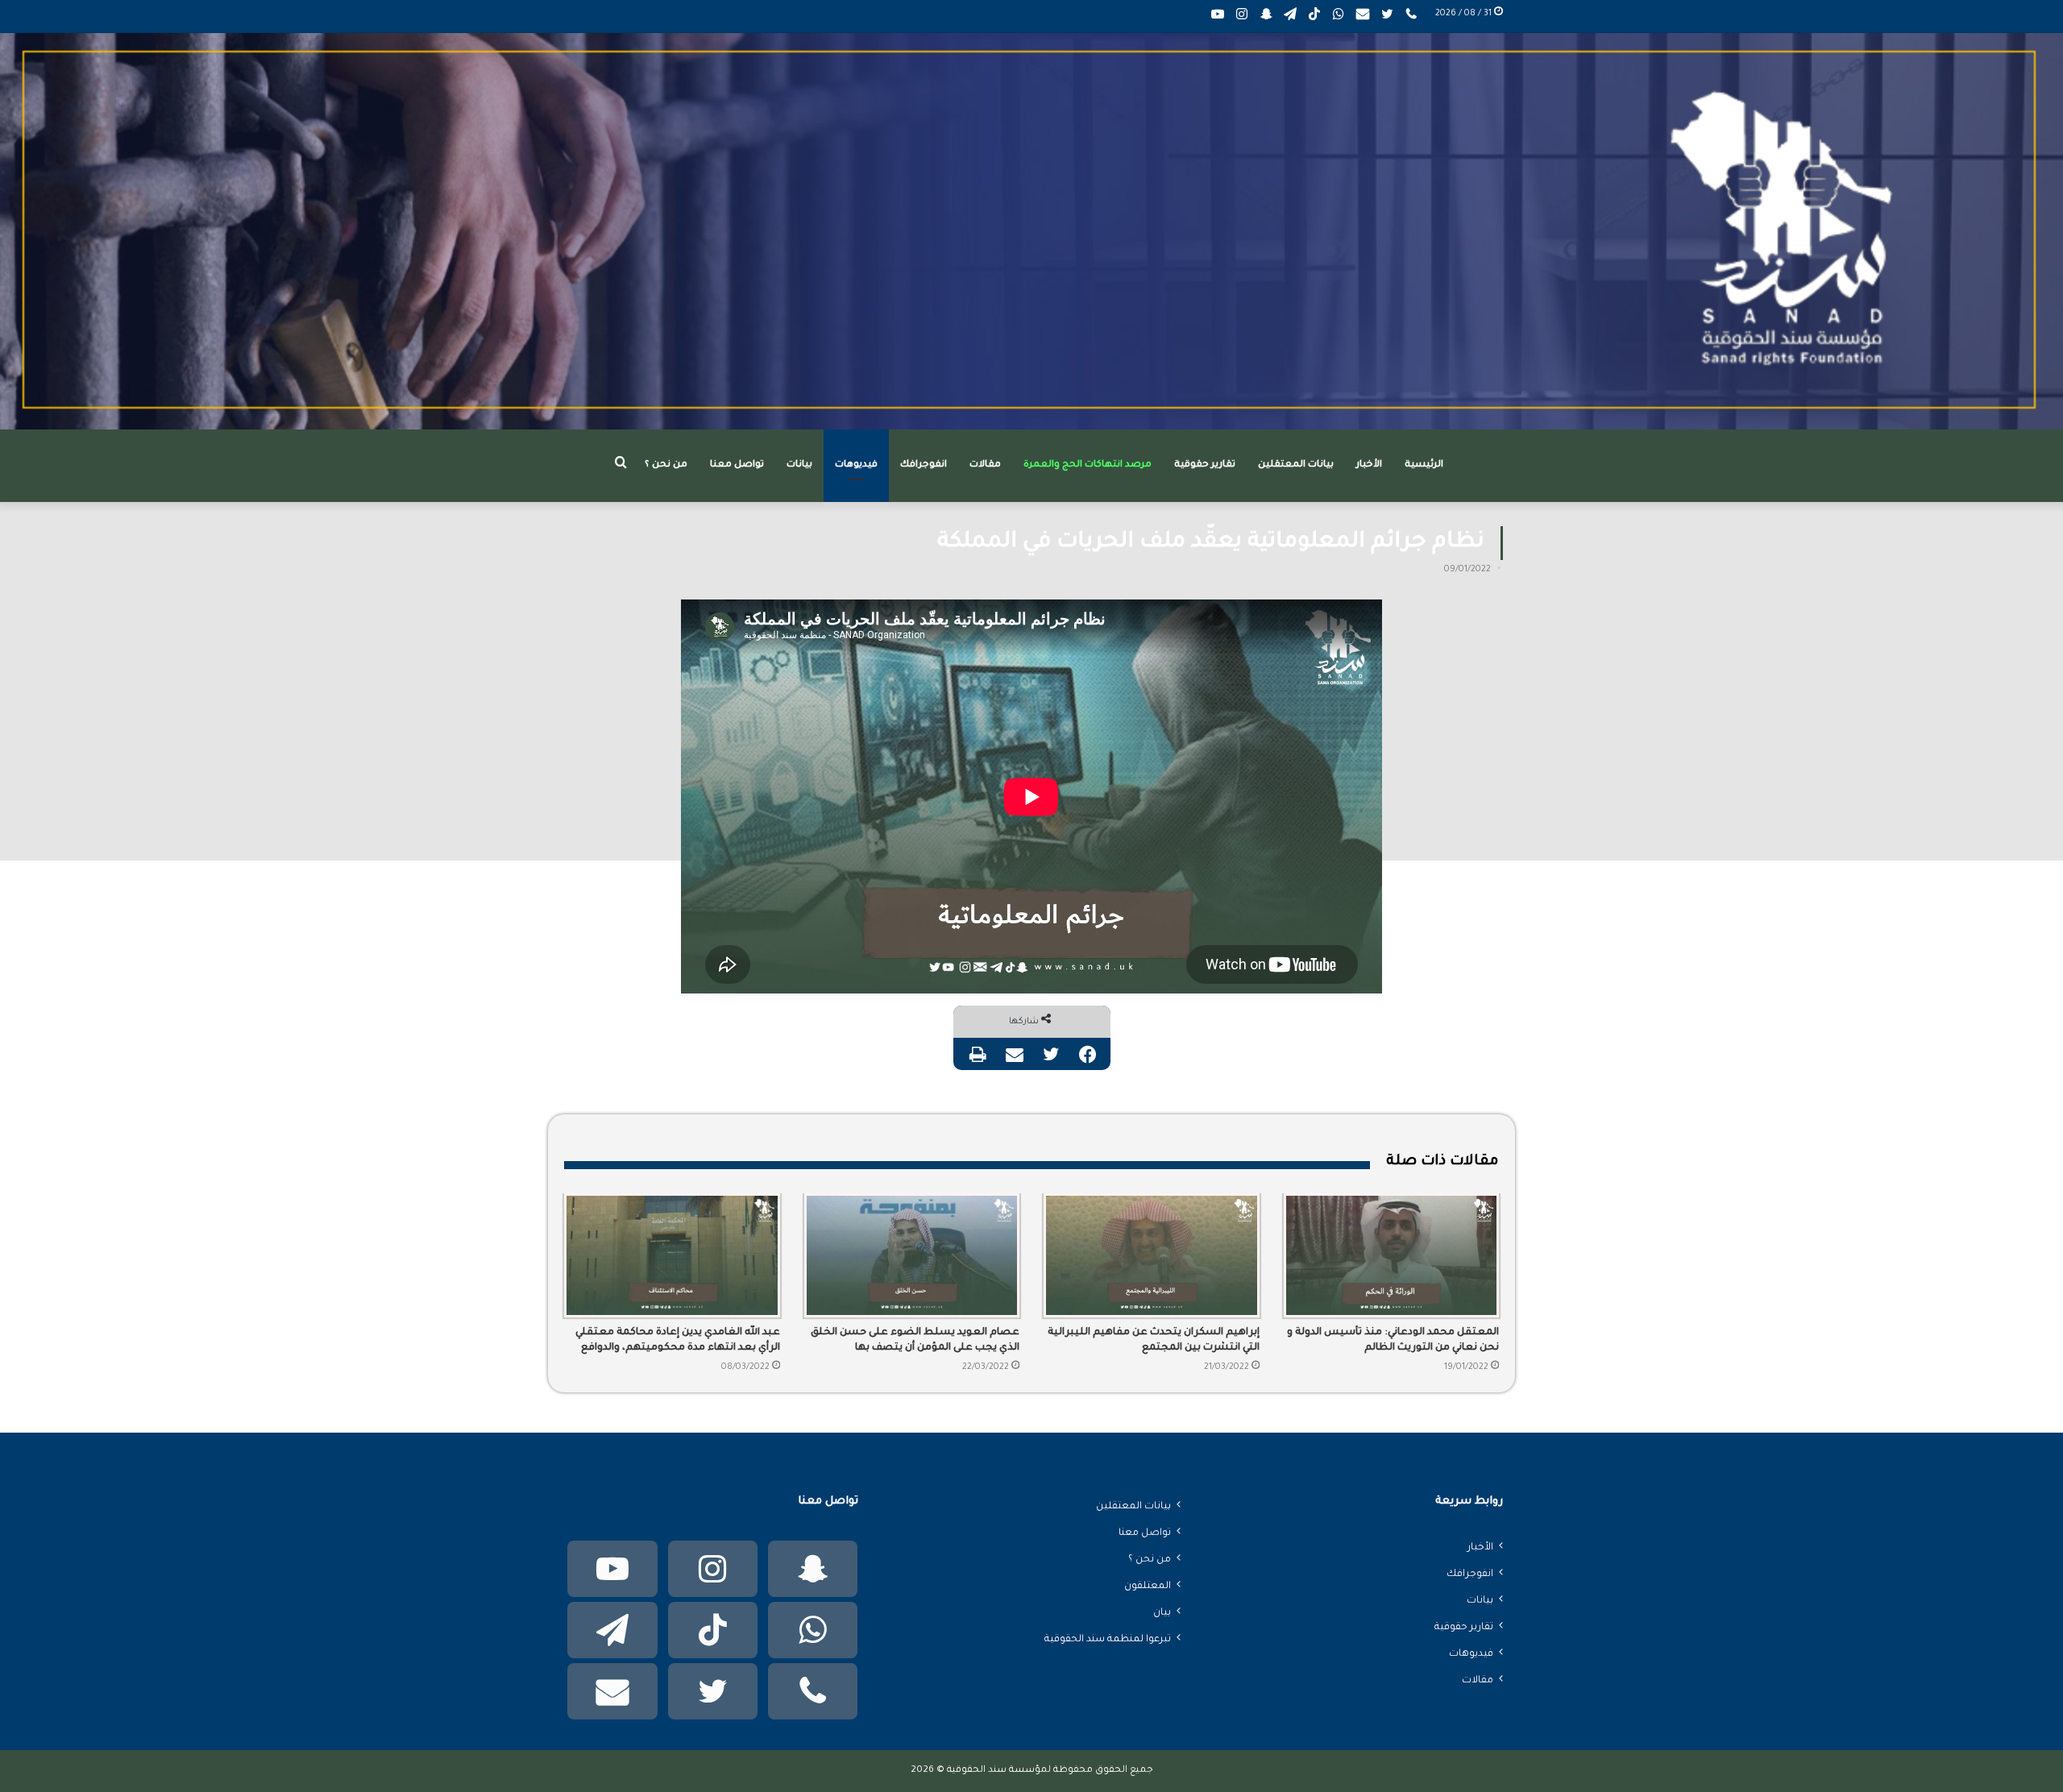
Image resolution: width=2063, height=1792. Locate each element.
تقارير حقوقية (1205, 465)
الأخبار (1369, 465)
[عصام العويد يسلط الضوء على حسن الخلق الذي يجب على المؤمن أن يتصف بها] (912, 1255)
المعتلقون (1148, 1587)
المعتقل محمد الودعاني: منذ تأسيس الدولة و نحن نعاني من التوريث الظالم (1393, 1340)
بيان (1162, 1613)
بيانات (799, 465)
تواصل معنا (737, 465)
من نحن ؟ (666, 465)
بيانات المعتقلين (1296, 465)
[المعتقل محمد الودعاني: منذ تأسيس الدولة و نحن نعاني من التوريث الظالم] (1392, 1255)
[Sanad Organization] (1031, 231)
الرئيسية (1424, 465)
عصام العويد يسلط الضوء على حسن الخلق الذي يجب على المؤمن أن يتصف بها (915, 1340)
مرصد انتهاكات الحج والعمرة (1088, 465)
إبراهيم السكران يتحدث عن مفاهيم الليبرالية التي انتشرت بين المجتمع (1154, 1340)
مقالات (985, 465)
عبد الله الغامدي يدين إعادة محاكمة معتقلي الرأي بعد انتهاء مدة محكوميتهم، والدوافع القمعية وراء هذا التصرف (678, 1342)
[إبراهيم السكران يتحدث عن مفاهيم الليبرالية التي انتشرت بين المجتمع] (1152, 1255)
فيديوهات (856, 465)
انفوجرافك (924, 465)
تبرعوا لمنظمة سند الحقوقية (1108, 1640)
